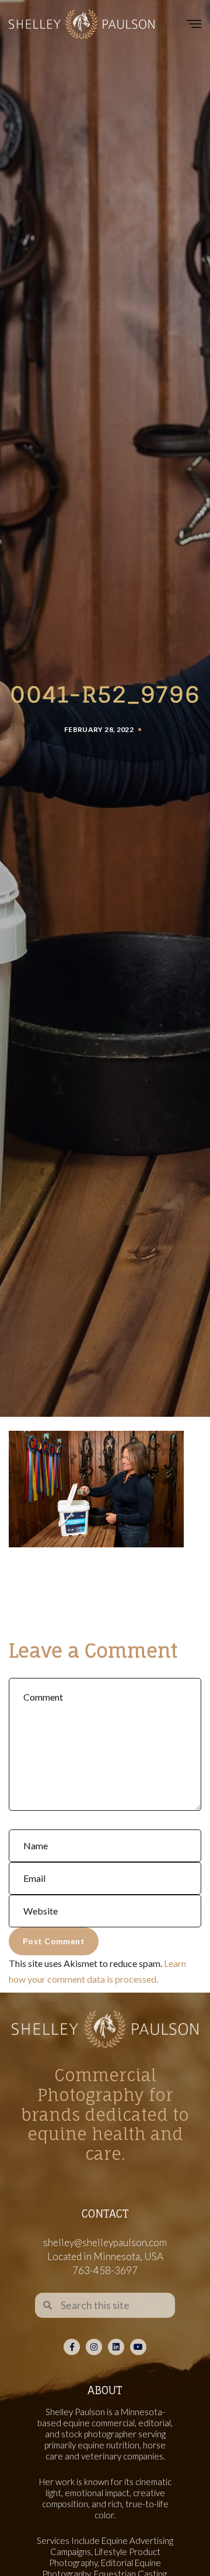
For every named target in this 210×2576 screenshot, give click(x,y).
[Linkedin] (116, 2347)
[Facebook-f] (72, 2347)
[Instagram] (94, 2347)
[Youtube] (138, 2347)
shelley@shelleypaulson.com (105, 2242)
